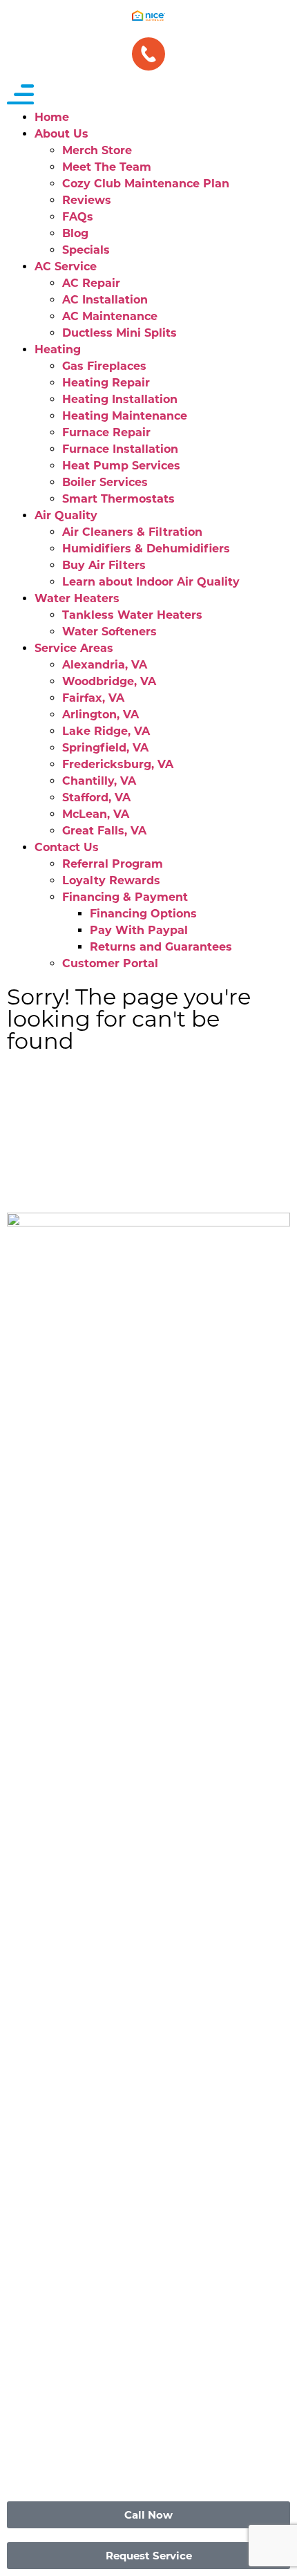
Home (52, 117)
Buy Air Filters (104, 565)
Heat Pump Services (121, 466)
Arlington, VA (100, 715)
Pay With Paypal (139, 930)
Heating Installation (120, 399)
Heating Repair (106, 383)
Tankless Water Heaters (132, 615)
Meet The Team (107, 167)
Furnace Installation (120, 449)
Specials (86, 250)
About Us (61, 134)
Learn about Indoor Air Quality (151, 582)
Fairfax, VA (93, 698)
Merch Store (97, 150)
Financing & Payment (125, 897)
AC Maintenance (110, 316)
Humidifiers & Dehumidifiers (146, 549)
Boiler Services (105, 482)
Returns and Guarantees (161, 947)
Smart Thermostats (118, 499)
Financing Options (143, 914)
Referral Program (113, 864)
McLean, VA (96, 814)
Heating (58, 349)
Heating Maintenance (125, 416)
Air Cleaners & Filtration (132, 532)
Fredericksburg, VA (118, 764)
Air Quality (66, 515)
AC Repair (91, 283)
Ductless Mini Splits (119, 333)
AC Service (66, 267)
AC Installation (105, 300)
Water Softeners (109, 632)
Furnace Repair (106, 432)
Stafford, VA (96, 797)
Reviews (87, 200)
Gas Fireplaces (104, 366)
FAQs (78, 217)
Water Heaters (77, 598)
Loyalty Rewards (111, 880)
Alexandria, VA (105, 665)
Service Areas (74, 648)
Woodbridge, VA (109, 681)
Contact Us (67, 847)
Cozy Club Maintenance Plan (146, 184)
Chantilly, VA (99, 781)
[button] (148, 97)
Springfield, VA (105, 748)
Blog (75, 233)
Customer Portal (110, 963)
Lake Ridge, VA (106, 731)
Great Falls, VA (104, 831)
